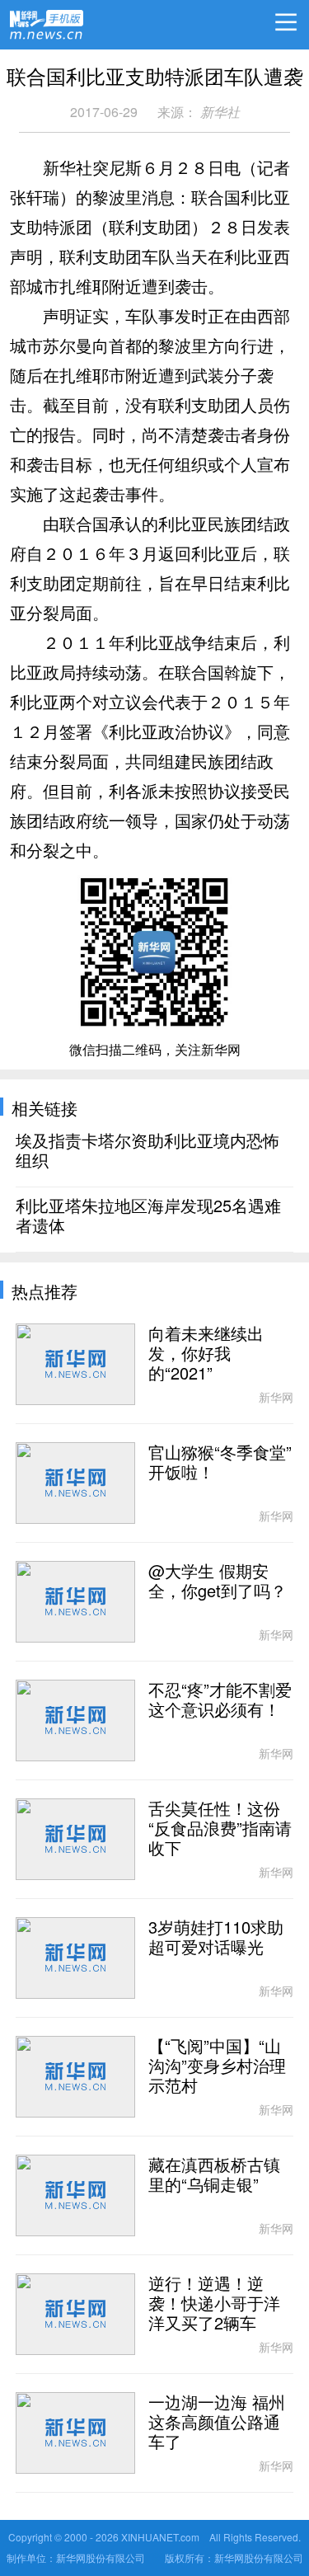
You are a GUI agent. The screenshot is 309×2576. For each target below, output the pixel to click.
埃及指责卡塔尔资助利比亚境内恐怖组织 (147, 1151)
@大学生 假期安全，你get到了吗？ (218, 1582)
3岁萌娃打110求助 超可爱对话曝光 (216, 1938)
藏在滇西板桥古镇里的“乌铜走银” (214, 2175)
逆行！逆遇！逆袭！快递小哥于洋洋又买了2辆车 (214, 2304)
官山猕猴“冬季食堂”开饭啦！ (220, 1463)
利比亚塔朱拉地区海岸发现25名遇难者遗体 (148, 1216)
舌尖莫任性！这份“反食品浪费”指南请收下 (220, 1829)
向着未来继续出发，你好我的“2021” (206, 1354)
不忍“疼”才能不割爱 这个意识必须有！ (220, 1700)
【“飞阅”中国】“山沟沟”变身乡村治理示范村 (217, 2066)
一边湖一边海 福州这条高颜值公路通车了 (217, 2423)
